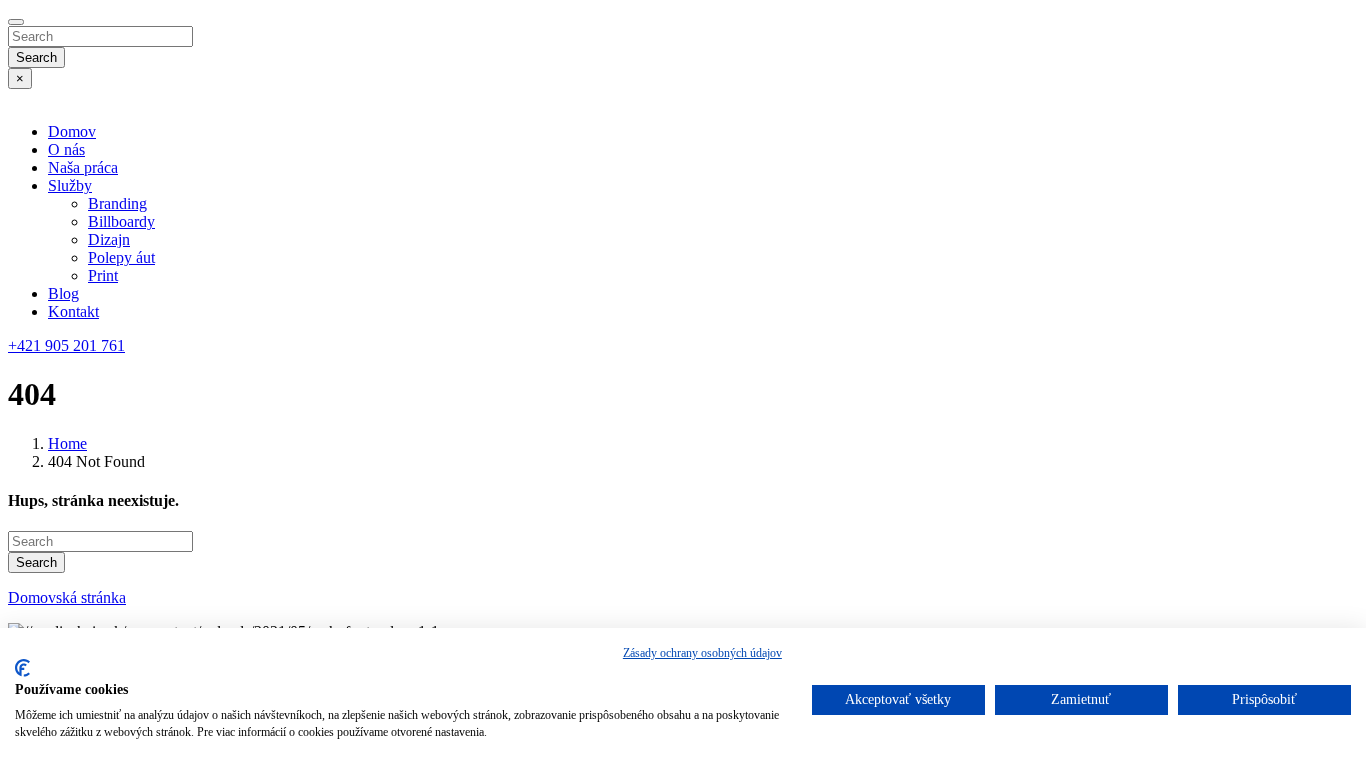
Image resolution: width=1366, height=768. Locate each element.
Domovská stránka (67, 597)
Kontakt (73, 311)
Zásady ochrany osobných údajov (702, 653)
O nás (66, 149)
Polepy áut (121, 257)
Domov (72, 131)
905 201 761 (66, 345)
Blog (63, 293)
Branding (117, 203)
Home (67, 443)
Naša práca (83, 167)
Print (103, 275)
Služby (70, 185)
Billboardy (121, 221)
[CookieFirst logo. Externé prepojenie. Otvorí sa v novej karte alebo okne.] (22, 668)
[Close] (16, 22)
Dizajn (109, 239)
